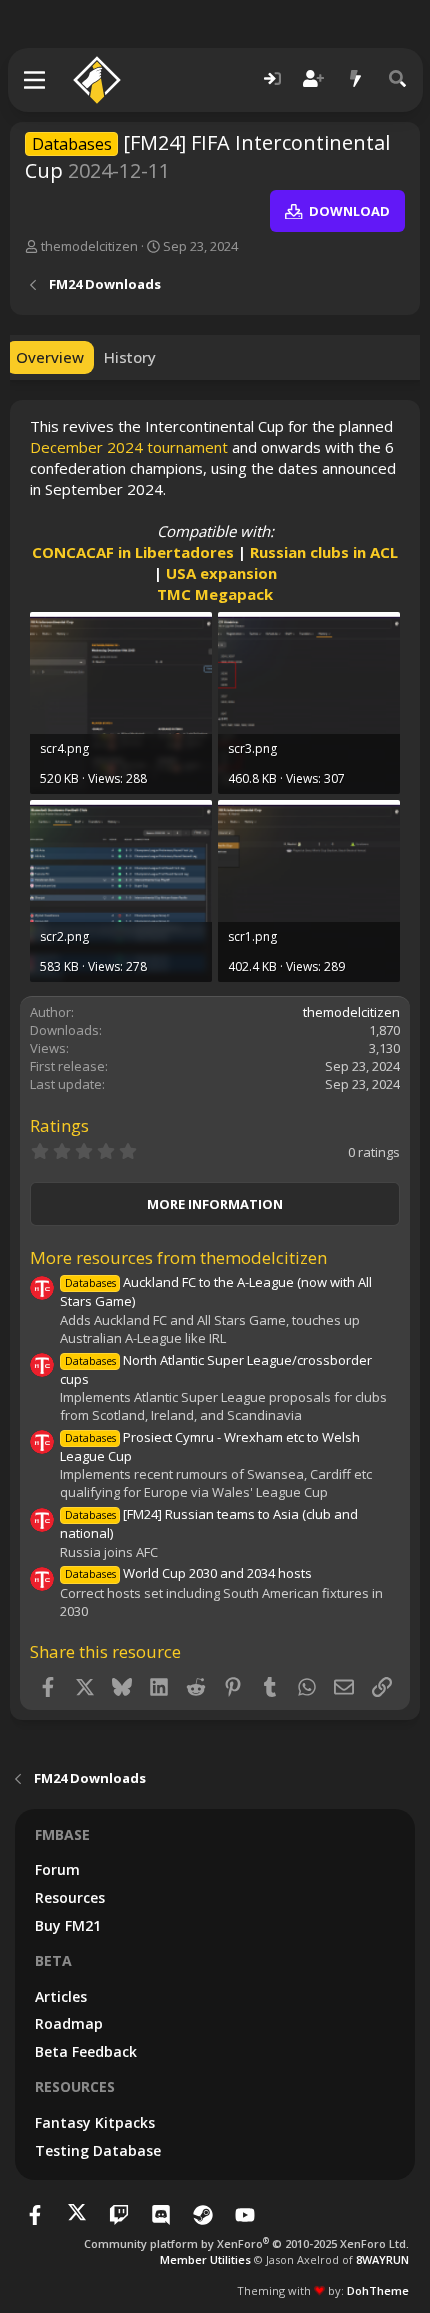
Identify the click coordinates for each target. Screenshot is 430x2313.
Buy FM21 (68, 1925)
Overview (50, 357)
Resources (70, 1897)
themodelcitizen (89, 246)
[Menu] (35, 80)
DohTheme (378, 2290)
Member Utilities (205, 2259)
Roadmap (69, 2023)
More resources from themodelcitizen (178, 1257)
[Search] (398, 79)
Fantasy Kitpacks (95, 2122)
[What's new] (356, 79)
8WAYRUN (382, 2259)
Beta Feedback (86, 2051)
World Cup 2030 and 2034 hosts (188, 1573)
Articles (61, 1996)
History (130, 357)
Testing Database (98, 2150)
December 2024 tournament (129, 447)
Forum (57, 1869)
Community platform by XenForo (246, 2243)
